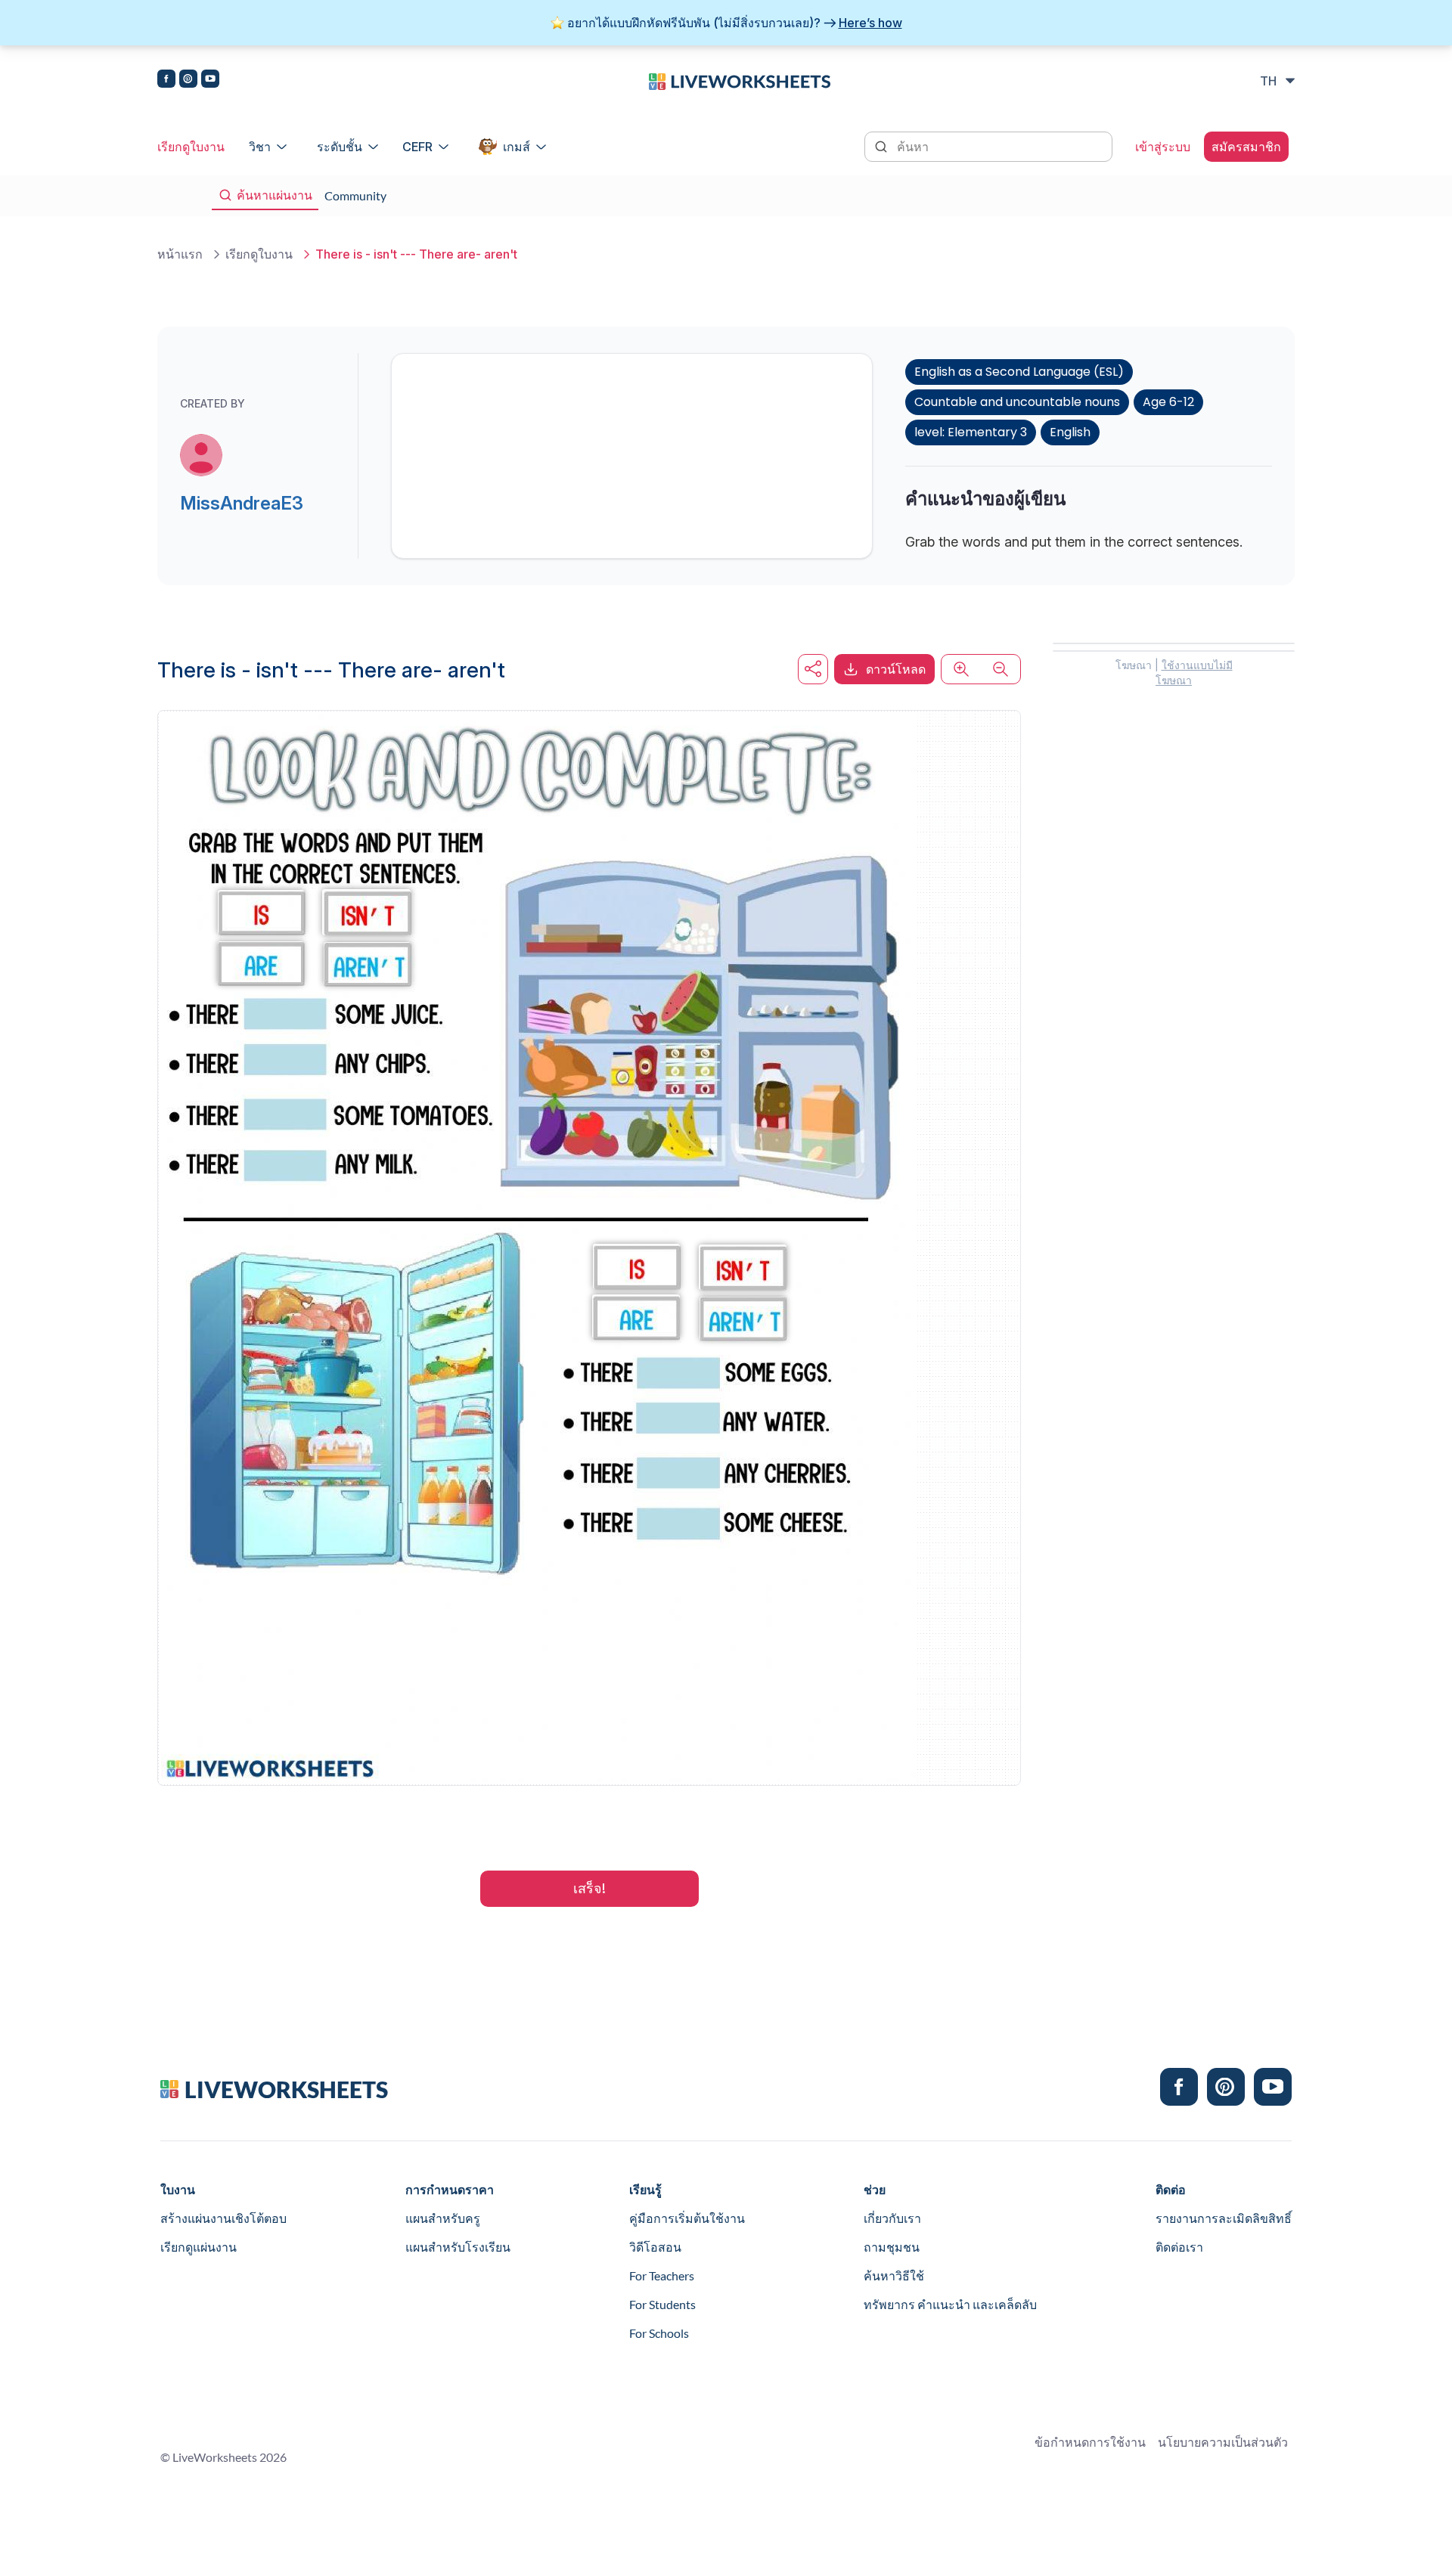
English (1070, 432)
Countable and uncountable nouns (1017, 402)
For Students (662, 2304)
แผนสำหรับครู (443, 2218)
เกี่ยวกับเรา (892, 2218)
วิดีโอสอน (655, 2247)
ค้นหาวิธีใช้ (894, 2275)
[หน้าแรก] (740, 80)
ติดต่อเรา (1179, 2247)
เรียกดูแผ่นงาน (199, 2247)
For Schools (659, 2333)
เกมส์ (517, 147)
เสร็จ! (589, 1888)
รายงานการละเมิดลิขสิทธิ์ (1224, 2218)
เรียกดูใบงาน (191, 147)
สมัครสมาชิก (1246, 147)
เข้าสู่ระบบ (1163, 147)
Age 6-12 (1168, 402)
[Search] (883, 145)
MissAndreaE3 (242, 503)
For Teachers (662, 2275)
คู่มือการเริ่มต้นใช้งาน (687, 2218)
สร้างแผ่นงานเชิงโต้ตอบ (223, 2218)
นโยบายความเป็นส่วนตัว (1223, 2442)
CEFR (417, 147)
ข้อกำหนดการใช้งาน (1090, 2442)
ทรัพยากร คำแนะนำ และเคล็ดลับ (950, 2304)
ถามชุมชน (892, 2247)
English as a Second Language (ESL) (1019, 372)
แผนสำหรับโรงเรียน (458, 2247)
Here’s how (870, 23)
